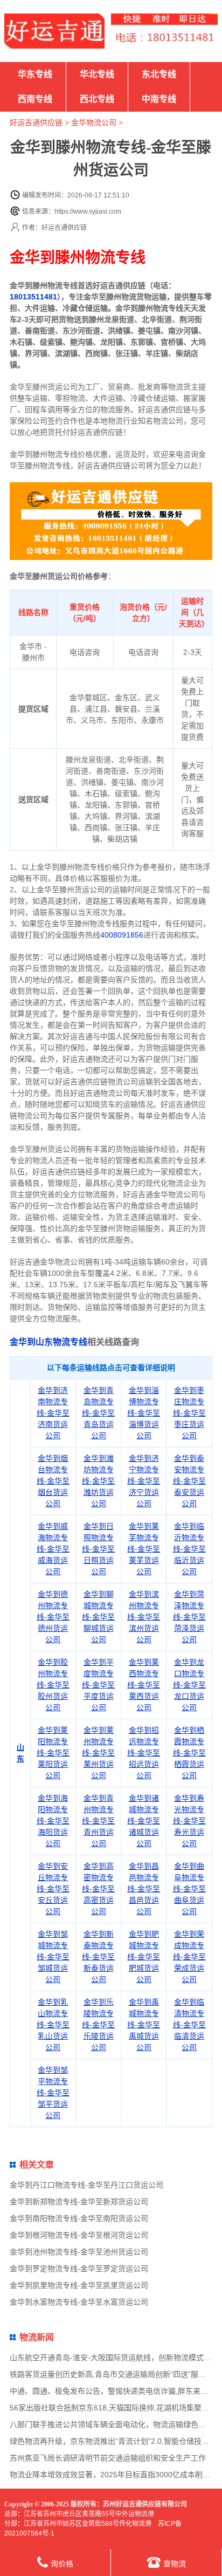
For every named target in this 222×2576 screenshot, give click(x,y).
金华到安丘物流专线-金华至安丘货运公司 (53, 1889)
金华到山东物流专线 (48, 1342)
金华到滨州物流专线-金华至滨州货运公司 (144, 1617)
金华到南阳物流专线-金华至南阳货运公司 (79, 2218)
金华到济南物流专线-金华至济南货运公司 (53, 1413)
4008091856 (122, 935)
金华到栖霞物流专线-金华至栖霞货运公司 (189, 1753)
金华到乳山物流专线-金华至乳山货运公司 (53, 2025)
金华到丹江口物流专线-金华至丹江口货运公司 (86, 2185)
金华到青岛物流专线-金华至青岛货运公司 (98, 1413)
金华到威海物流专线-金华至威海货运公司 (53, 1549)
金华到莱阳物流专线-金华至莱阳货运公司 (53, 1753)
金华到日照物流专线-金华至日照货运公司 (98, 1549)
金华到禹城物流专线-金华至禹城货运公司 (144, 2025)
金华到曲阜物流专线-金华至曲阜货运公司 (189, 1889)
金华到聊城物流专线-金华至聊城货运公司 (98, 1617)
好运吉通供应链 (36, 122)
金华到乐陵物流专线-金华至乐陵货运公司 (98, 2025)
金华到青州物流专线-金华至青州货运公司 (98, 1821)
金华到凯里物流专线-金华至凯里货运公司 (79, 2285)
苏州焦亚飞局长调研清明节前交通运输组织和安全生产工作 (108, 2458)
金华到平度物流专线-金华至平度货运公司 (98, 1685)
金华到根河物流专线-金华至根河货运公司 (79, 2235)
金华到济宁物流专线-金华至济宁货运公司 (144, 1481)
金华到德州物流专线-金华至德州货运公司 (53, 1617)
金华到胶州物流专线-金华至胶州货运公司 (53, 1685)
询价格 (62, 2564)
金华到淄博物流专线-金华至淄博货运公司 (144, 1413)
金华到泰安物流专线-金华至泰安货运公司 (189, 1481)
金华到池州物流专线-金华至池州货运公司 (79, 2252)
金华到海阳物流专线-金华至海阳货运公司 (53, 1821)
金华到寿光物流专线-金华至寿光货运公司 (189, 1821)
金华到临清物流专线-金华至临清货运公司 (189, 2025)
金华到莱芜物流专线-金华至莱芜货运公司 (144, 1549)
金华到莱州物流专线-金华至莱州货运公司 (98, 1753)
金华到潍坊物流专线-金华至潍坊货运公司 (98, 1481)
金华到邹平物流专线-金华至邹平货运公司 (53, 2093)
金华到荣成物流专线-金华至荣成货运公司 (189, 1957)
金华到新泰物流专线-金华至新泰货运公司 (98, 1957)
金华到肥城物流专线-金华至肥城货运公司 (144, 1957)
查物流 (175, 2564)
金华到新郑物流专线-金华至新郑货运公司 (79, 2202)
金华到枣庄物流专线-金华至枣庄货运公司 (189, 1413)
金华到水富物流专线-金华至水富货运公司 (79, 2302)
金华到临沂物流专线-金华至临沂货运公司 (189, 1549)
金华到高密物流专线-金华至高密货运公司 (98, 1889)
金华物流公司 (94, 122)
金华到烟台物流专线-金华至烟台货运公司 (53, 1481)
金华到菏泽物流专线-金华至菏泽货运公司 (189, 1617)
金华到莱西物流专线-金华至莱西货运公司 (144, 1685)
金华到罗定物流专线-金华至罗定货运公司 (79, 2268)
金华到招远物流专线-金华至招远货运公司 (144, 1753)
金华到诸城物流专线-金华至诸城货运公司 (144, 1821)
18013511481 (33, 297)
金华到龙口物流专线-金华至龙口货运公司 (189, 1685)
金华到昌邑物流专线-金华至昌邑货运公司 (144, 1889)
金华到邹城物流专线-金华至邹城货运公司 (53, 1957)
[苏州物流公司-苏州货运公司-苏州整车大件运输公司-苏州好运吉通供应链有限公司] (54, 31)
